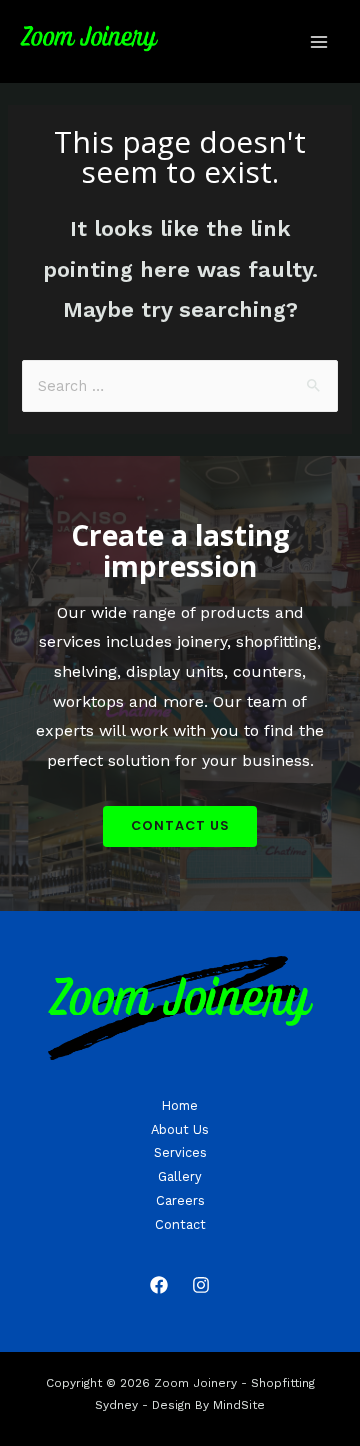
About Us (180, 1129)
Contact (180, 1224)
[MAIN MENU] (319, 42)
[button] (180, 826)
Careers (180, 1200)
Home (180, 1105)
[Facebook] (159, 1285)
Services (180, 1152)
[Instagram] (201, 1285)
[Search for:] (179, 386)
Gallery (180, 1176)
